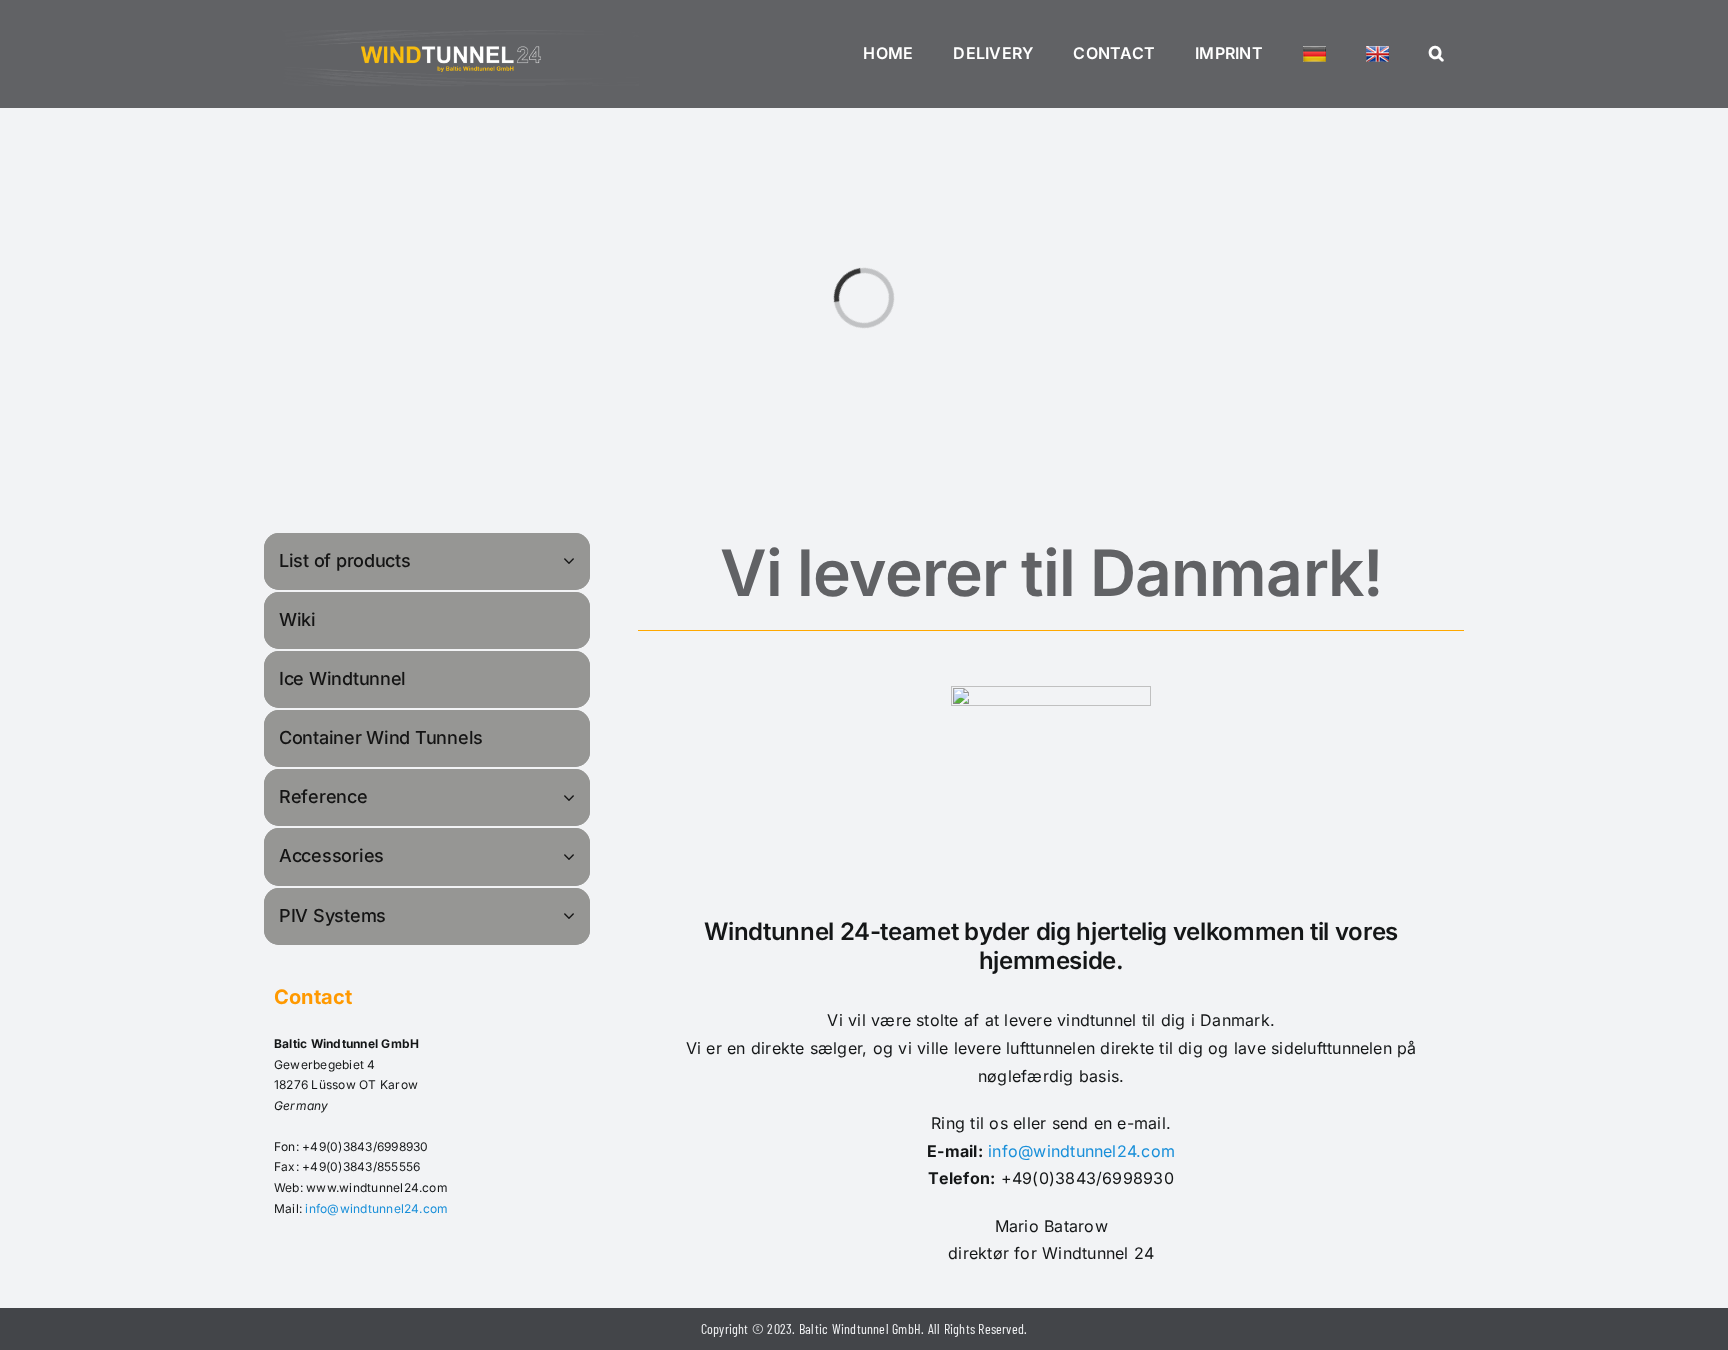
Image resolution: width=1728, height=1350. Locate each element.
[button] (1436, 54)
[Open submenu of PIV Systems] (572, 915)
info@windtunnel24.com (376, 1208)
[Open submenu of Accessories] (572, 855)
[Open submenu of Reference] (572, 796)
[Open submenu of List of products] (572, 560)
